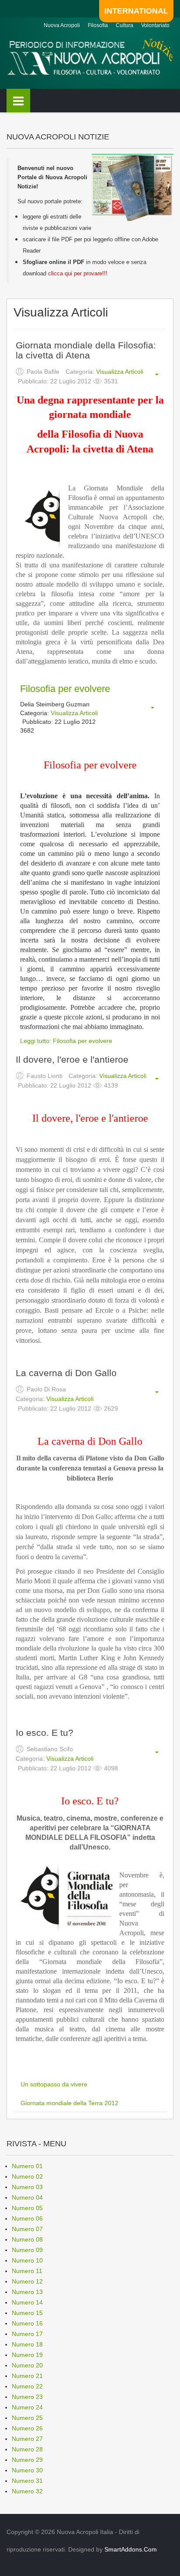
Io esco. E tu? (45, 1733)
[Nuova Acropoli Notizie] (90, 56)
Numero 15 (27, 2313)
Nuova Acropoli (62, 25)
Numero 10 (27, 2260)
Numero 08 (27, 2239)
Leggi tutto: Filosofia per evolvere (66, 1041)
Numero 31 (27, 2481)
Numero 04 (27, 2197)
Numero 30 (27, 2470)
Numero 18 (27, 2344)
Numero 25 (27, 2418)
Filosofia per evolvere (65, 689)
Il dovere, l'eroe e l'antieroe (72, 1059)
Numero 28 (27, 2449)
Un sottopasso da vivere (54, 2084)
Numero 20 (27, 2365)
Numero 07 (27, 2229)
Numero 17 (27, 2334)
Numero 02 (27, 2176)
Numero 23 (27, 2397)
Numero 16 (27, 2323)
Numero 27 (27, 2439)
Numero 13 (27, 2292)
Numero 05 (27, 2208)
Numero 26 (27, 2428)
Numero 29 (27, 2460)
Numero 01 (27, 2166)
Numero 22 (27, 2386)
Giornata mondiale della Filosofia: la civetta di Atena (86, 350)
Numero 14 (27, 2302)
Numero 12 (27, 2281)
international (136, 11)
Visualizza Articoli (120, 372)
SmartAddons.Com (131, 2549)
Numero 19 (27, 2355)
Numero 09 (27, 2250)
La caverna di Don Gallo (66, 1373)
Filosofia (98, 25)
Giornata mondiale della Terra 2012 (69, 2103)
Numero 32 (27, 2491)
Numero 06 (27, 2218)
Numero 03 (27, 2187)
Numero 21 (27, 2376)
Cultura (125, 25)
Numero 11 (27, 2271)
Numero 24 (27, 2407)
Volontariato (155, 25)
